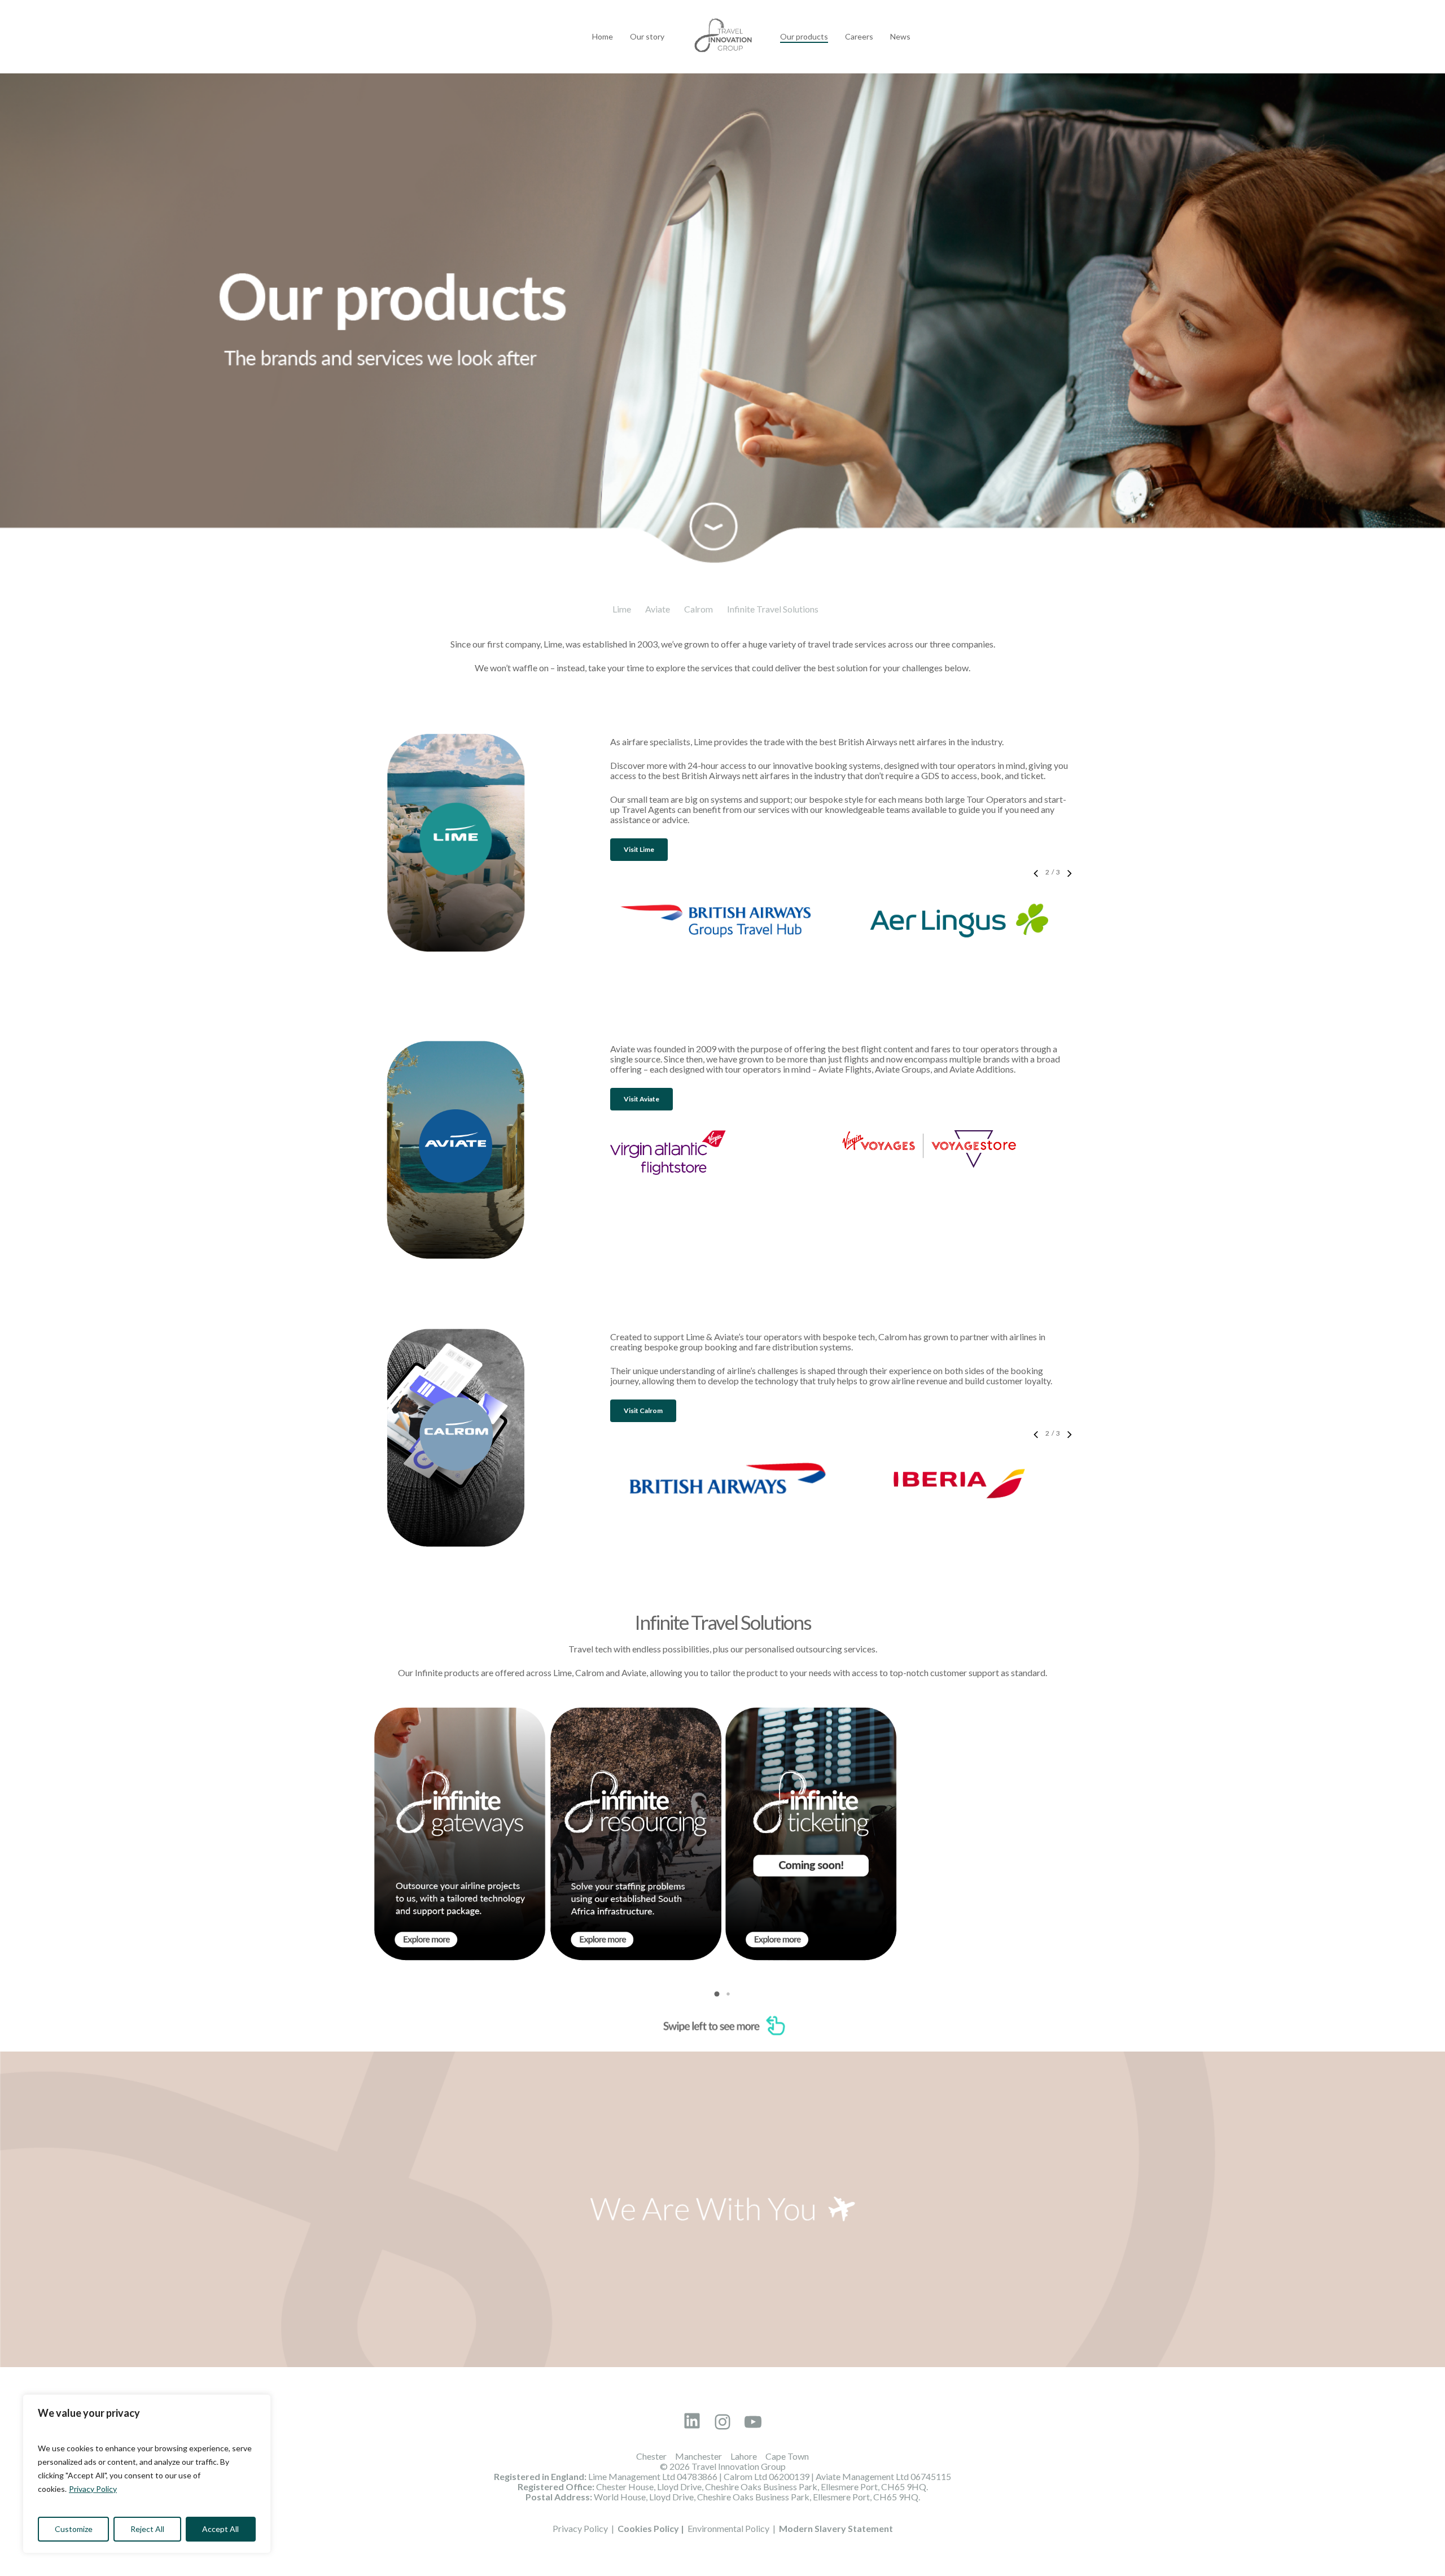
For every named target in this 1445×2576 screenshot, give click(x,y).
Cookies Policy (648, 2528)
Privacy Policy (93, 2489)
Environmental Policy (728, 2528)
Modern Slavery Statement (836, 2528)
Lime (622, 609)
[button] (639, 850)
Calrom (699, 609)
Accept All (220, 2529)
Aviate (658, 609)
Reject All (147, 2529)
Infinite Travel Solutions (773, 609)
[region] (147, 2474)
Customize (74, 2529)
